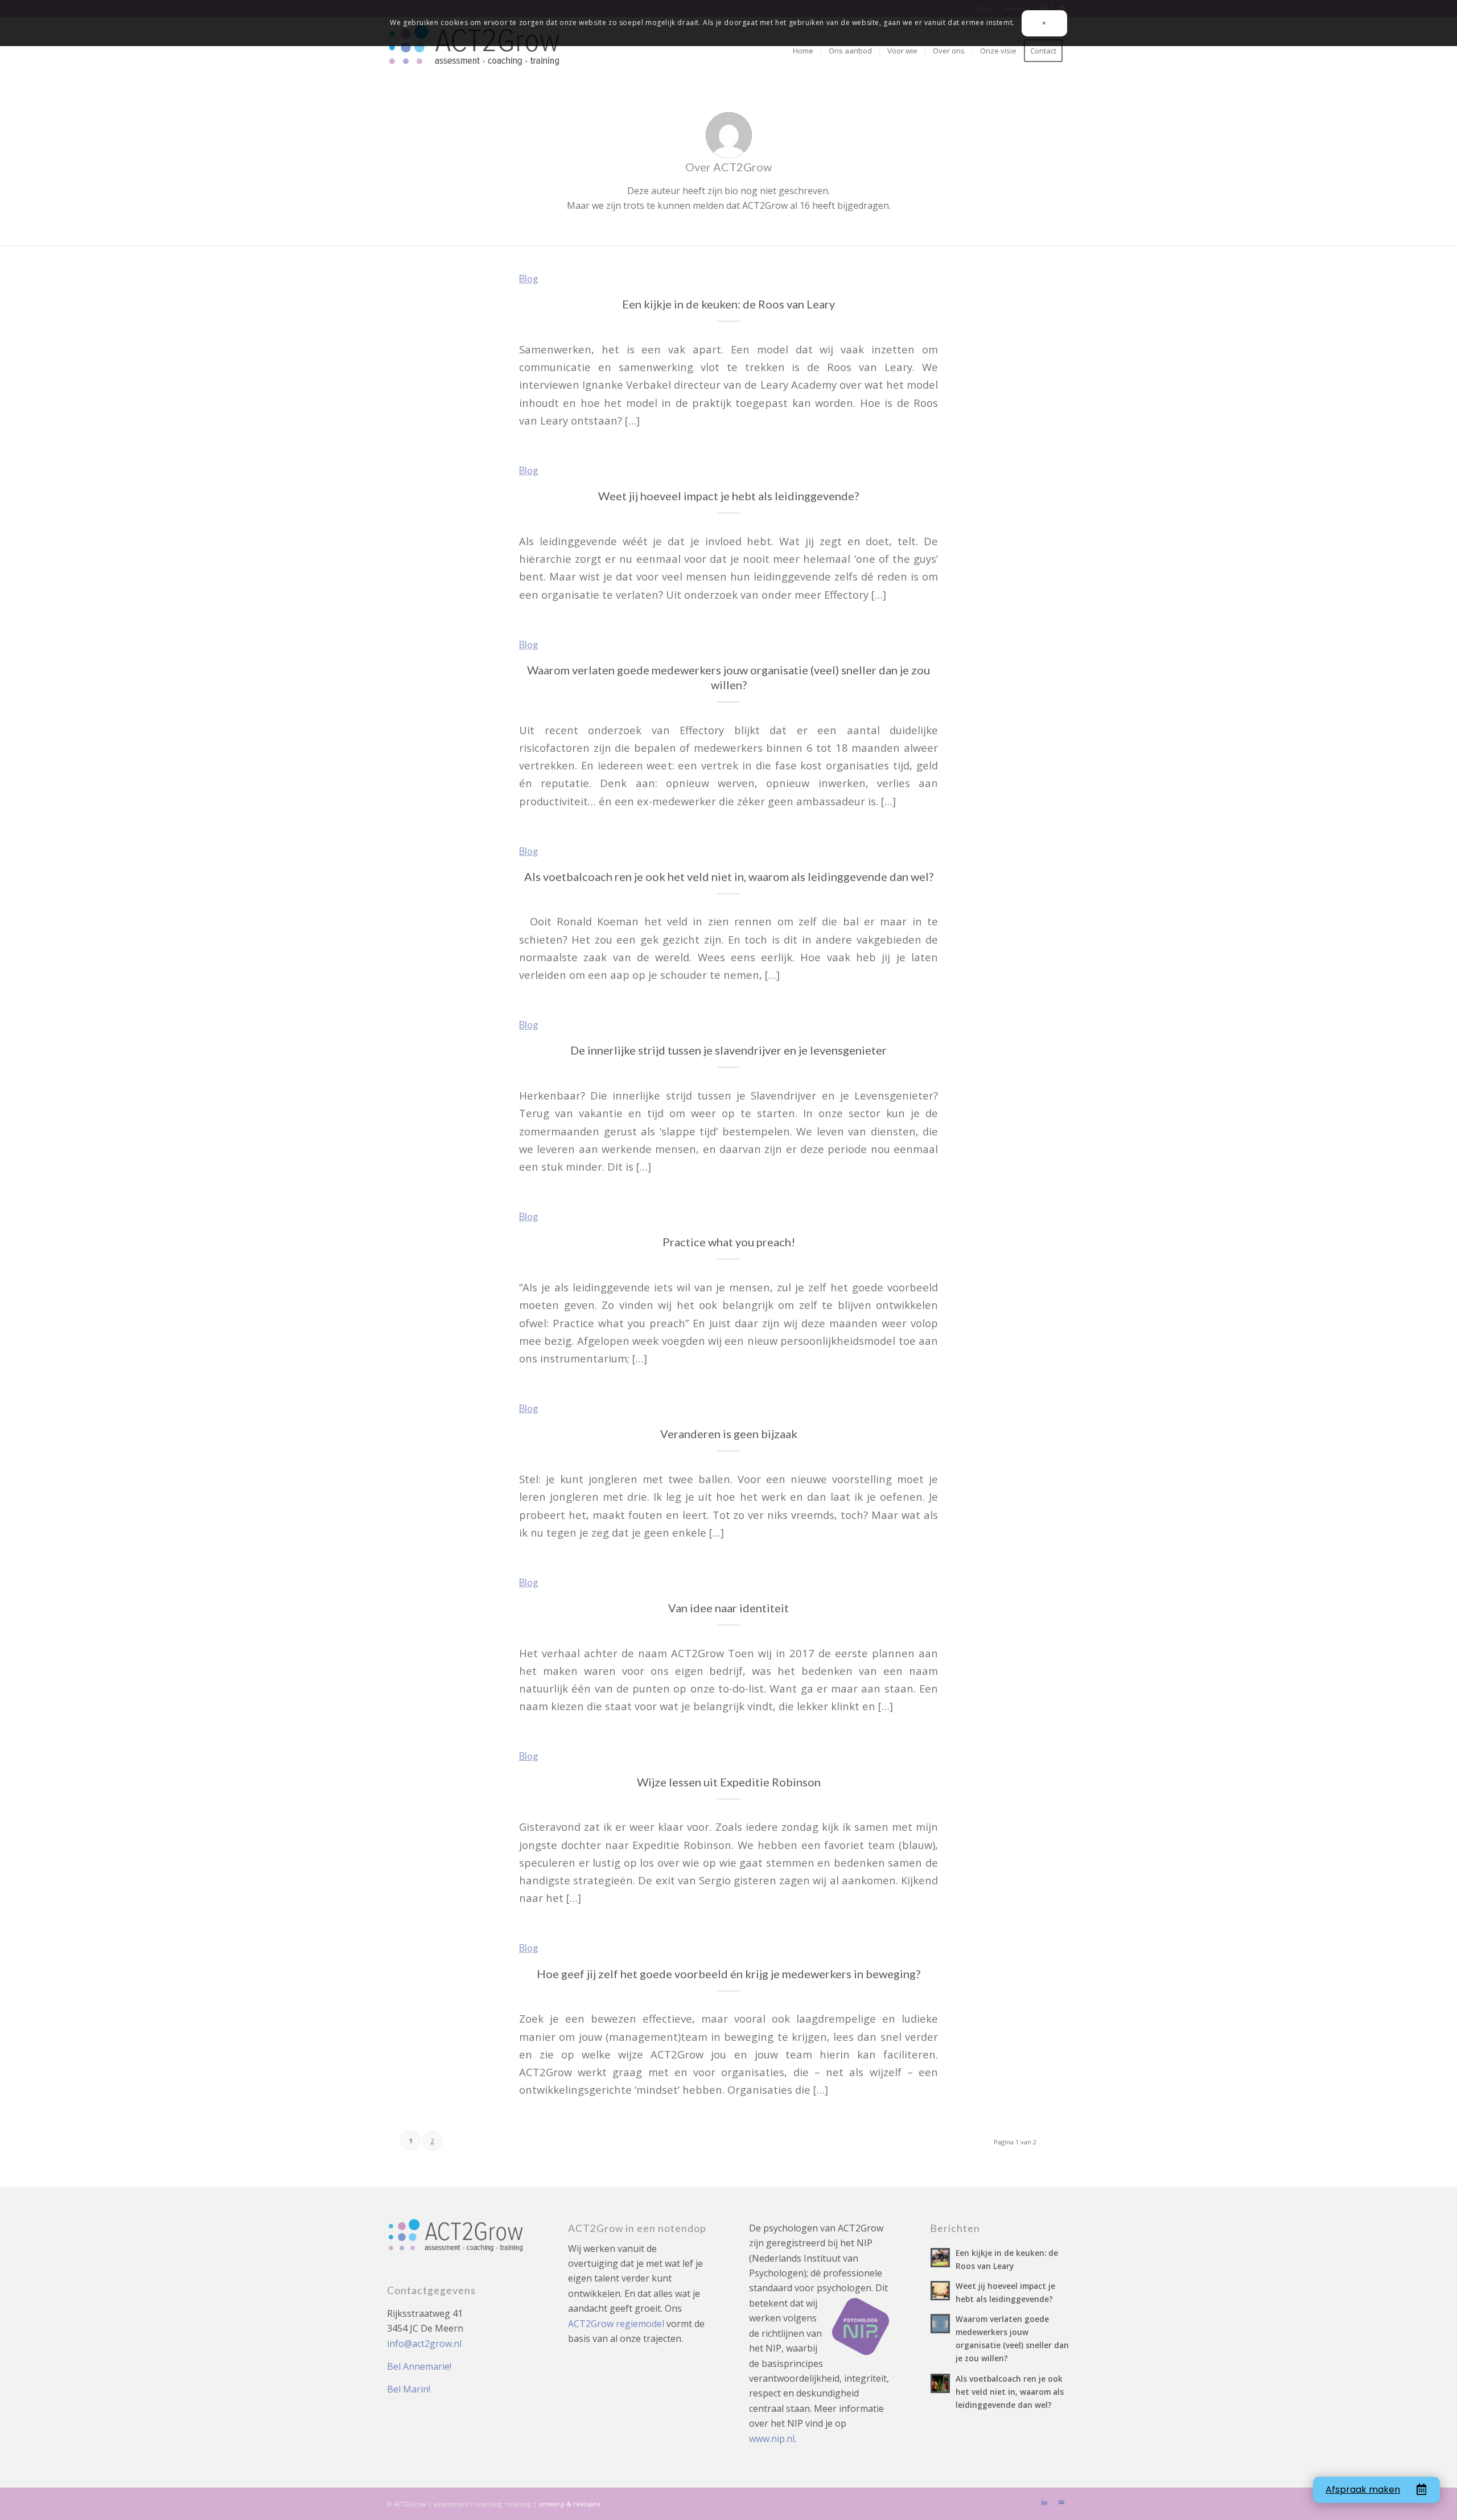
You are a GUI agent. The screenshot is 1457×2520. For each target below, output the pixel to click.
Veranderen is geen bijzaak (729, 1434)
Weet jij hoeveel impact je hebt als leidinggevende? (728, 496)
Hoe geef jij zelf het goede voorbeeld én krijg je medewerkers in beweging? (728, 1974)
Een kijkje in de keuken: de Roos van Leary (728, 304)
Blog (528, 279)
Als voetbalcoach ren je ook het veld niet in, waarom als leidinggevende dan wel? (729, 876)
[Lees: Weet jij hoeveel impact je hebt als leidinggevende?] (940, 2291)
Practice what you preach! (729, 1242)
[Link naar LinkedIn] (1044, 2502)
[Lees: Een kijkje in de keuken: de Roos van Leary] (940, 2258)
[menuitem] (803, 51)
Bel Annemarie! (419, 2366)
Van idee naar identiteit (728, 1608)
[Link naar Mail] (1061, 2502)
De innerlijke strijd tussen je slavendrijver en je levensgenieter (728, 1050)
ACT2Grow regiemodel (616, 2324)
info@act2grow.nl (424, 2344)
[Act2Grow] (476, 51)
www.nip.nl (772, 2439)
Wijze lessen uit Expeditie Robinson (729, 1782)
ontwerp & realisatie (570, 2504)
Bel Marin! (409, 2389)
